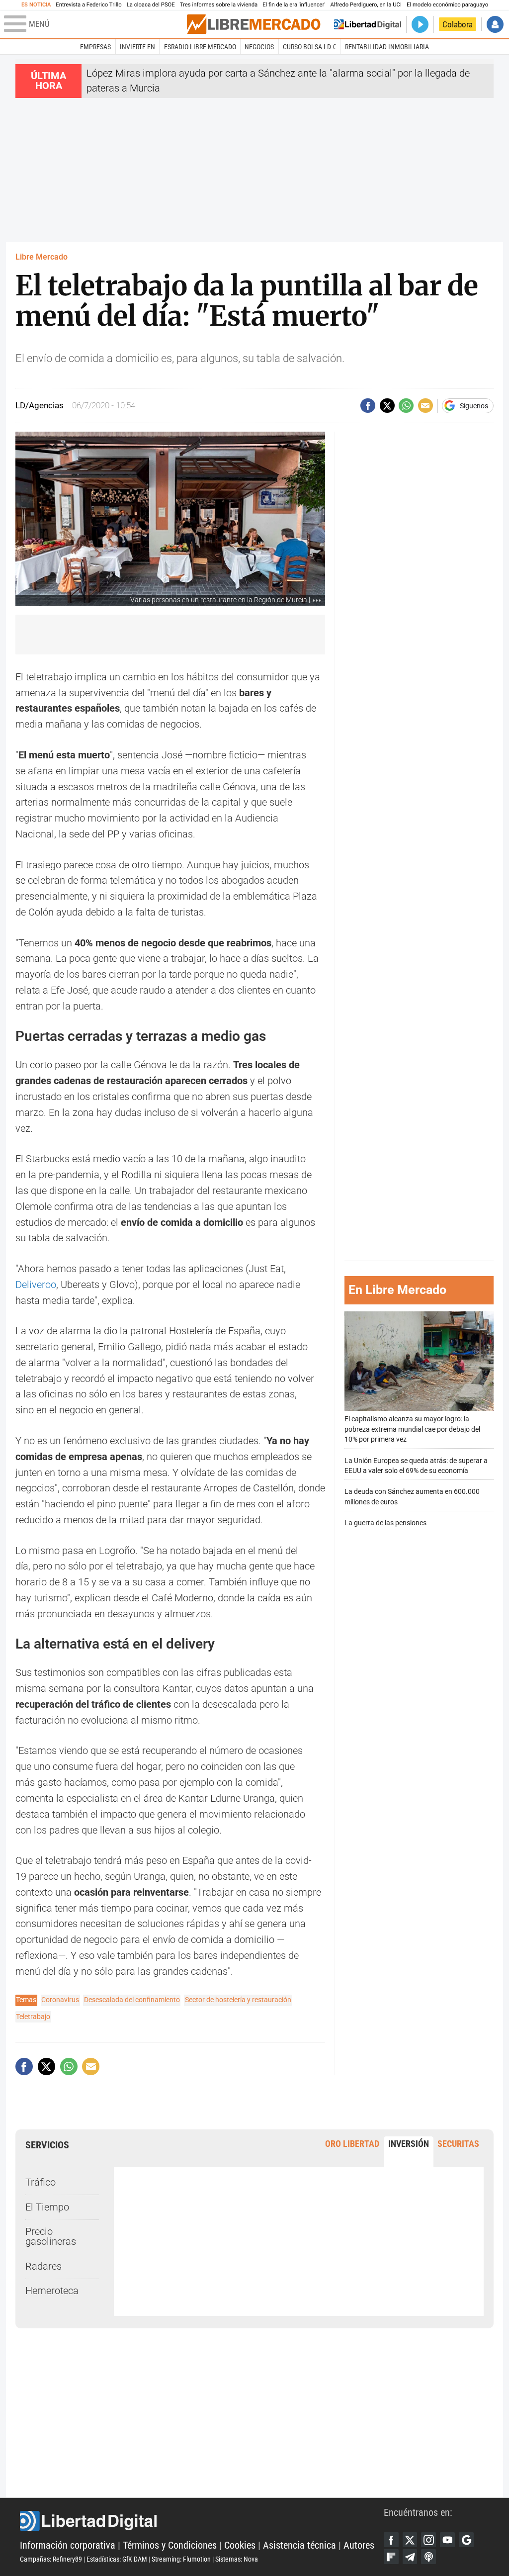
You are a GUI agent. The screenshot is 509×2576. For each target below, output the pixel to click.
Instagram (428, 2540)
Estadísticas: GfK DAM (117, 2559)
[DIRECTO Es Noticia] (420, 24)
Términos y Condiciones (170, 2545)
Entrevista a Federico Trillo (88, 5)
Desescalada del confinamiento (132, 2000)
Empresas (95, 47)
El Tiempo (47, 2207)
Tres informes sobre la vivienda (219, 5)
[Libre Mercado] (254, 24)
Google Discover (466, 2540)
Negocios (259, 47)
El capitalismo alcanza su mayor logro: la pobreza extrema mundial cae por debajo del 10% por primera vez (412, 1429)
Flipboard (391, 2557)
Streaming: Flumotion (181, 2559)
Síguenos (474, 406)
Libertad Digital (202, 2521)
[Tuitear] (387, 406)
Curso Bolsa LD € (309, 47)
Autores (359, 2545)
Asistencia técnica (299, 2545)
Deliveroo (36, 1285)
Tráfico (41, 2182)
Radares (43, 2266)
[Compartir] (368, 406)
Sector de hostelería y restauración (238, 2000)
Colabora (458, 24)
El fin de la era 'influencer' (294, 5)
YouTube (447, 2540)
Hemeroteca (52, 2291)
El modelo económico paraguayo (447, 5)
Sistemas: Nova (237, 2559)
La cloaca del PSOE (151, 5)
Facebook (391, 2540)
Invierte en (137, 47)
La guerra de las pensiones (385, 1523)
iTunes (428, 2557)
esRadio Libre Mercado (200, 47)
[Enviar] (406, 406)
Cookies (240, 2545)
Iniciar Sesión (495, 24)
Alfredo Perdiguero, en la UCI (366, 5)
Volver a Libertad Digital (368, 24)
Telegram (410, 2557)
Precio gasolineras (51, 2237)
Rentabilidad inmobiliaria (387, 47)
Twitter (410, 2540)
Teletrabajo (33, 2017)
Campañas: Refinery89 (51, 2559)
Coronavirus (60, 2000)
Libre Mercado (42, 257)
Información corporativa (68, 2545)
